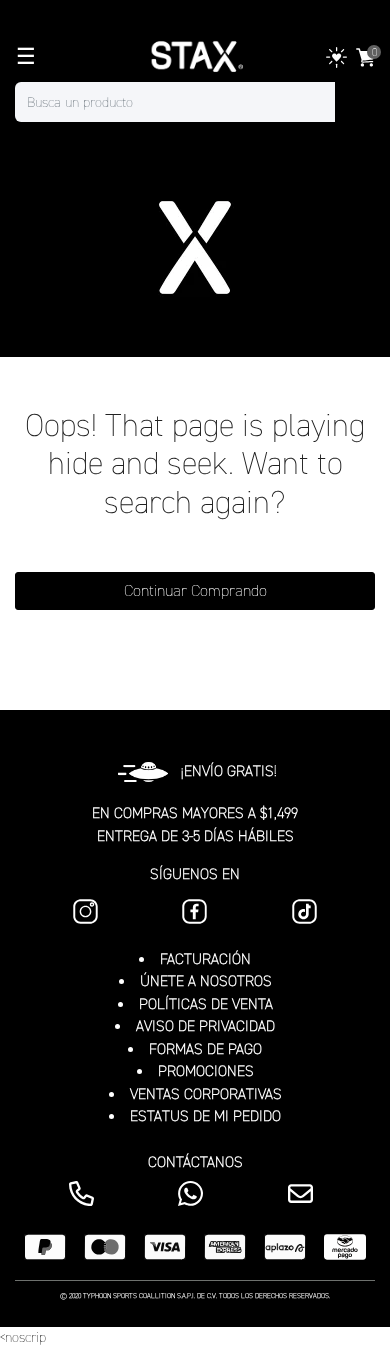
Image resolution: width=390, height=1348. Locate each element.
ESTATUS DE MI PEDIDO (205, 1116)
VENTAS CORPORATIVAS (206, 1094)
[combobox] (195, 102)
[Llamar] (85, 1193)
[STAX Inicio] (195, 57)
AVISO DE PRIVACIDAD (205, 1026)
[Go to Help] (304, 1193)
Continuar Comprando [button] (195, 590)
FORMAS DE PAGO (205, 1049)
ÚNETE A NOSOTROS (206, 981)
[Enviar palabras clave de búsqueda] (355, 102)
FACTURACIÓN (205, 959)
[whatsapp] (194, 1193)
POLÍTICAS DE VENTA (206, 1004)
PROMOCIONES (206, 1071)
